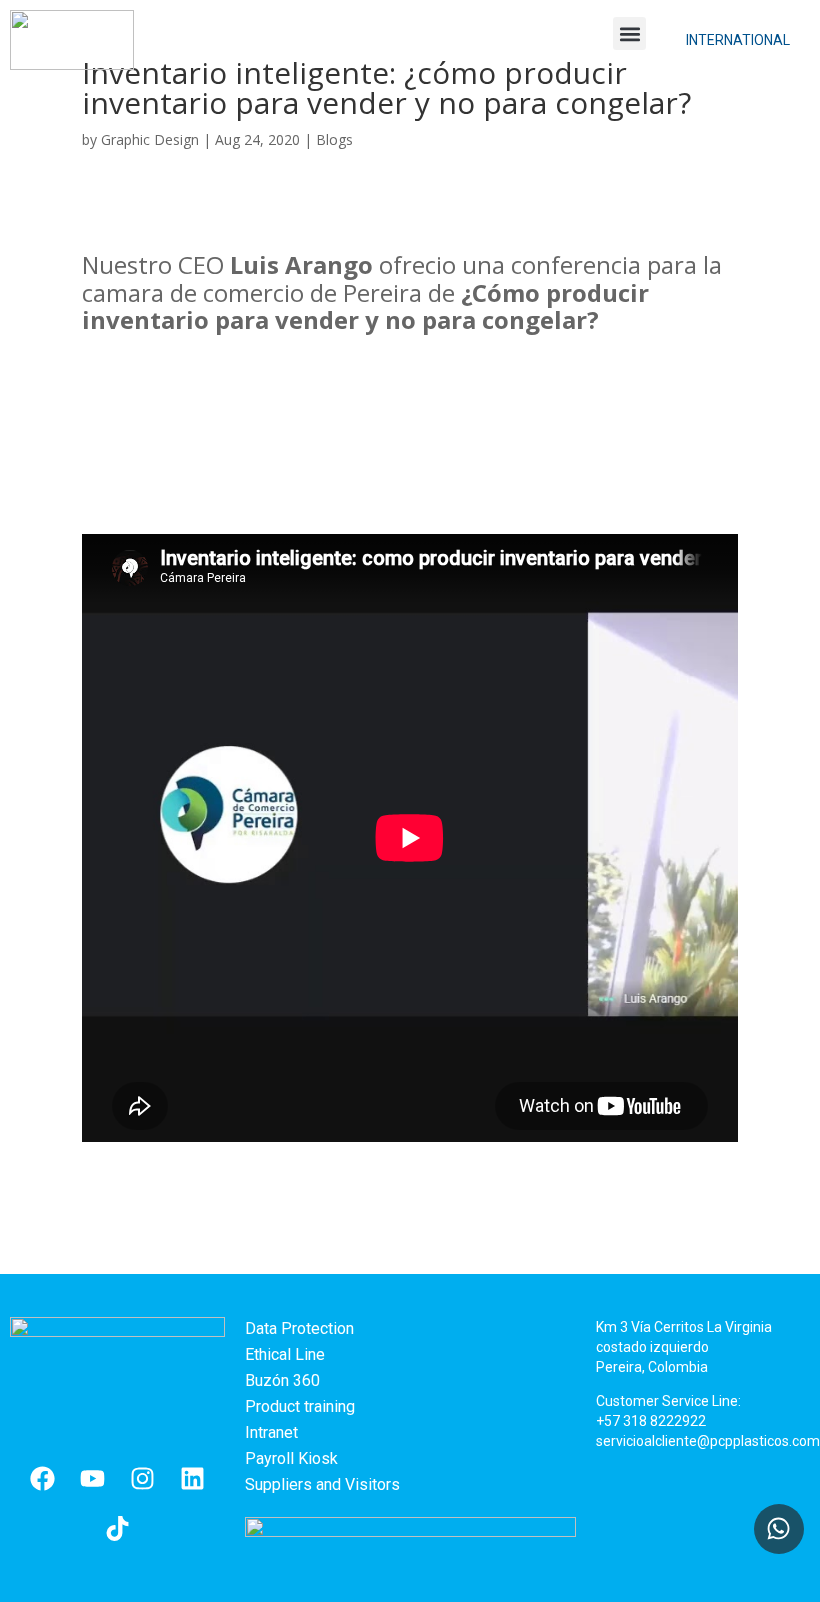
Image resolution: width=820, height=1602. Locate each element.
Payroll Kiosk (291, 1458)
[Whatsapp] (779, 1529)
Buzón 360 (282, 1380)
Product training (300, 1406)
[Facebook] (42, 1478)
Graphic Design (150, 139)
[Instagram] (142, 1478)
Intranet (271, 1432)
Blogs (334, 139)
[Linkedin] (192, 1478)
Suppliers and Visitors (322, 1484)
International (738, 40)
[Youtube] (92, 1478)
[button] (629, 33)
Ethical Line (285, 1354)
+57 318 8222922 (651, 1421)
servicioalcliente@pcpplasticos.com (708, 1441)
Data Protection (299, 1328)
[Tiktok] (117, 1528)
